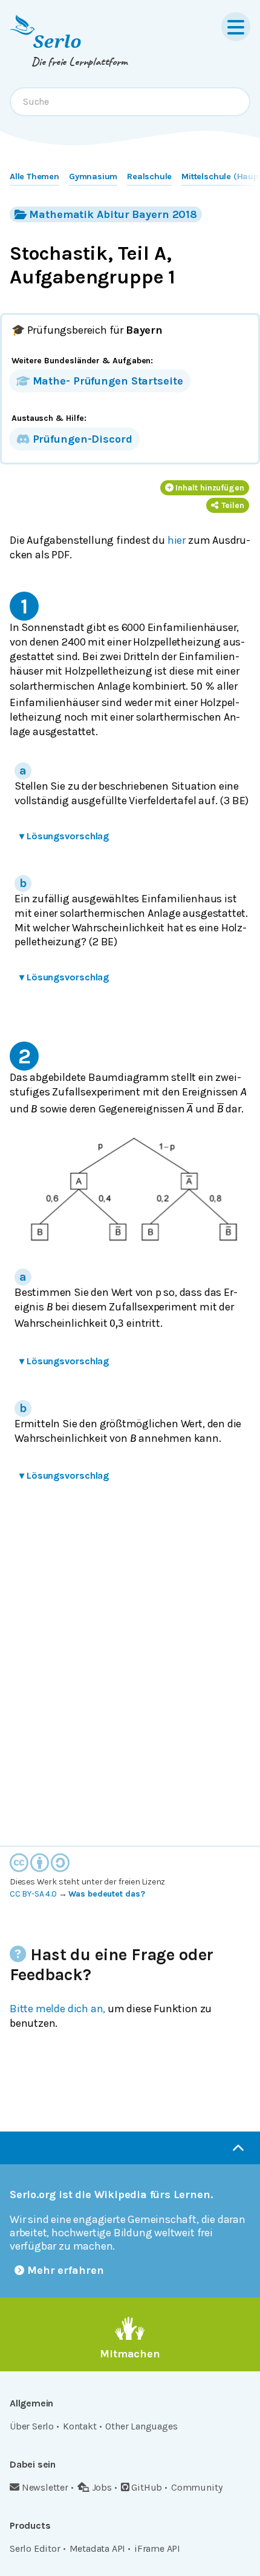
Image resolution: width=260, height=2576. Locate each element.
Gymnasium (93, 177)
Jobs (102, 2487)
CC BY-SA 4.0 (33, 1894)
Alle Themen (34, 177)
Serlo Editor (35, 2548)
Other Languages (141, 2426)
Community (197, 2487)
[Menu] (236, 27)
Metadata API (98, 2548)
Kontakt (80, 2426)
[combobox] (130, 102)
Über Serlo (32, 2426)
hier (177, 540)
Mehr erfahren (66, 2270)
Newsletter (45, 2487)
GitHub (147, 2487)
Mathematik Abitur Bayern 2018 (113, 214)
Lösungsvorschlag (64, 836)
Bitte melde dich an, (57, 2009)
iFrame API (157, 2548)
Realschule (149, 177)
